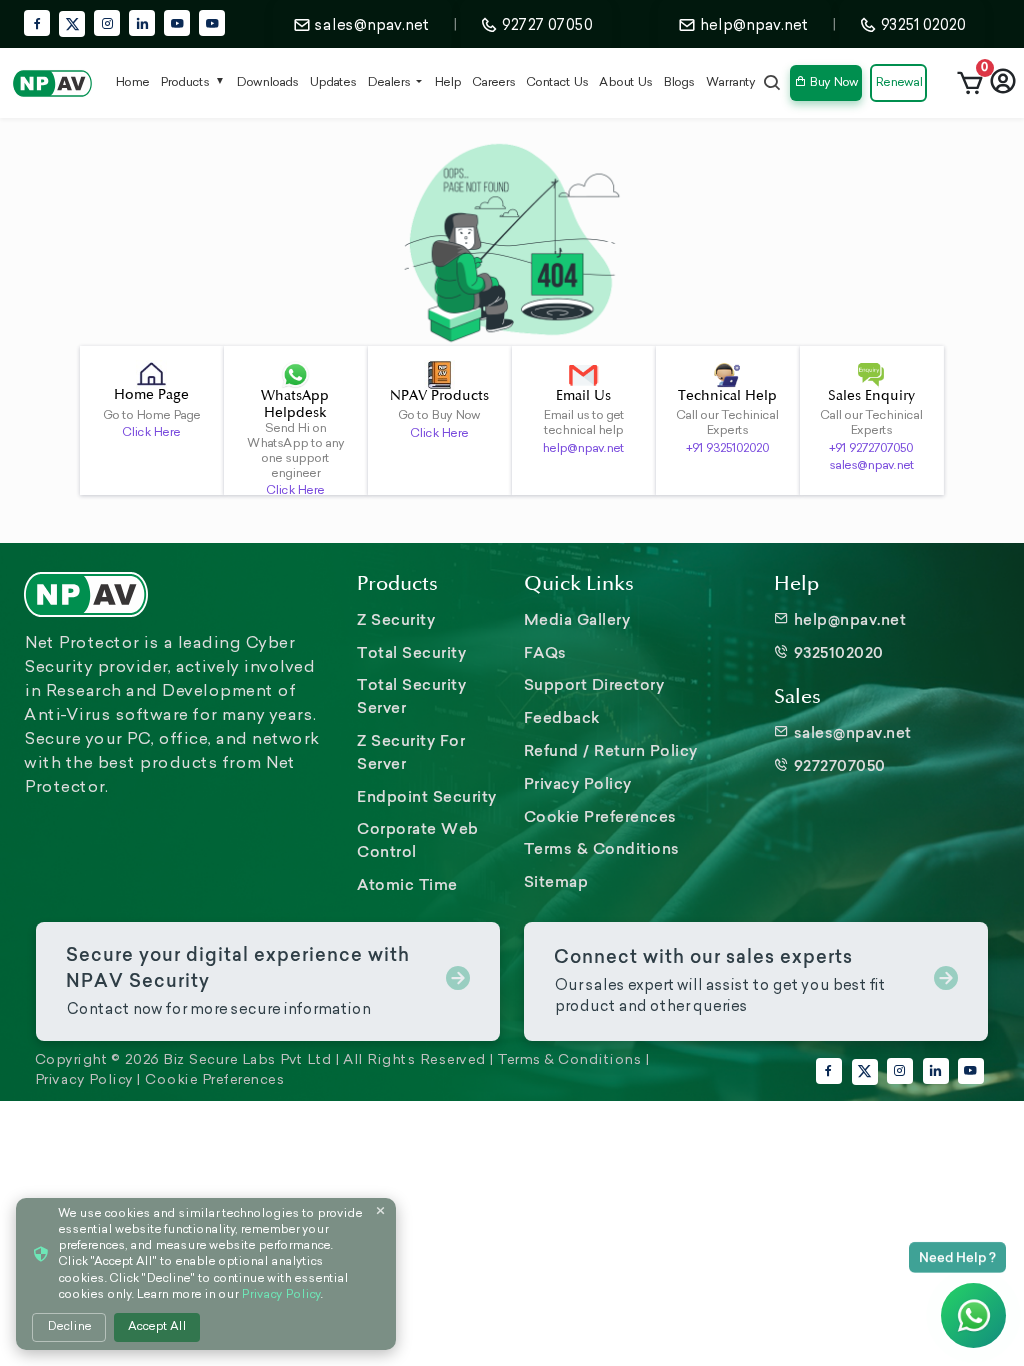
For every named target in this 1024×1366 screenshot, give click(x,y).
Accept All (157, 1327)
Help (447, 83)
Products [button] (184, 83)
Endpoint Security (427, 796)
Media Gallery (577, 619)
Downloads (267, 83)
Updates (332, 83)
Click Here (151, 433)
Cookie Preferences (600, 816)
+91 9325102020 (727, 449)
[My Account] (1003, 83)
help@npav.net (583, 449)
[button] (970, 83)
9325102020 (836, 652)
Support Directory (594, 684)
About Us (625, 83)
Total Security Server (411, 696)
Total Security (411, 652)
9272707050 (837, 765)
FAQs (545, 652)
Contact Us (557, 83)
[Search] (772, 83)
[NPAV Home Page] (52, 83)
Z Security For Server (411, 752)
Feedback (562, 717)
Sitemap (556, 881)
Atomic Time (407, 884)
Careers (493, 83)
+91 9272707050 (871, 449)
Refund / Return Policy (611, 750)
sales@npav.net (871, 466)
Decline (69, 1327)
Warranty (730, 83)
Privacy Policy (578, 783)
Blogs (678, 83)
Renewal (898, 83)
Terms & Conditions (602, 848)
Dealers (390, 83)
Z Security (396, 619)
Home (132, 83)
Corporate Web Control (418, 840)
